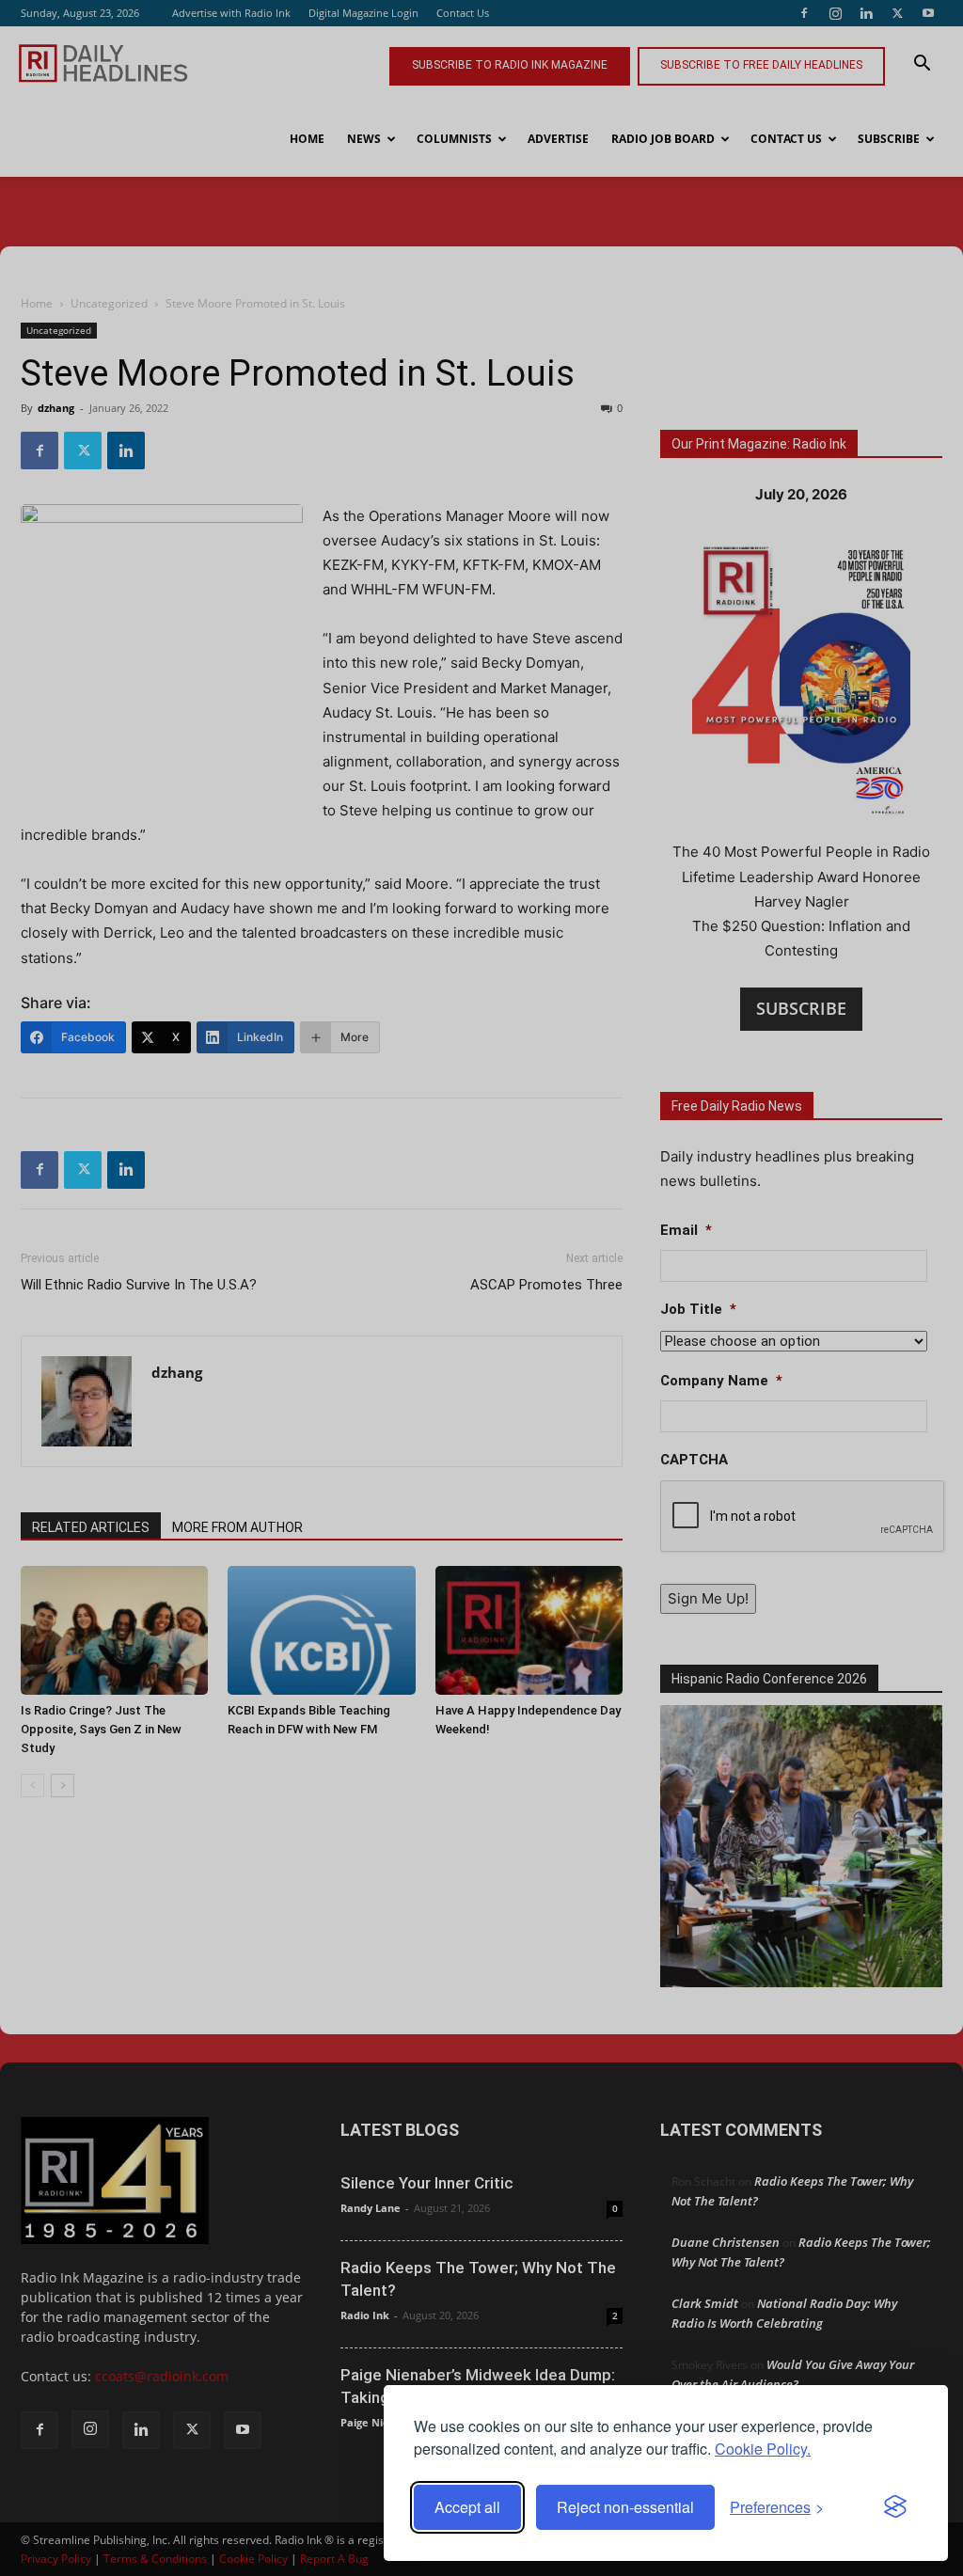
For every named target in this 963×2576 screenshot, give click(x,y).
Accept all (467, 2507)
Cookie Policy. (763, 2449)
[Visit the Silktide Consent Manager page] (895, 2507)
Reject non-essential (625, 2507)
